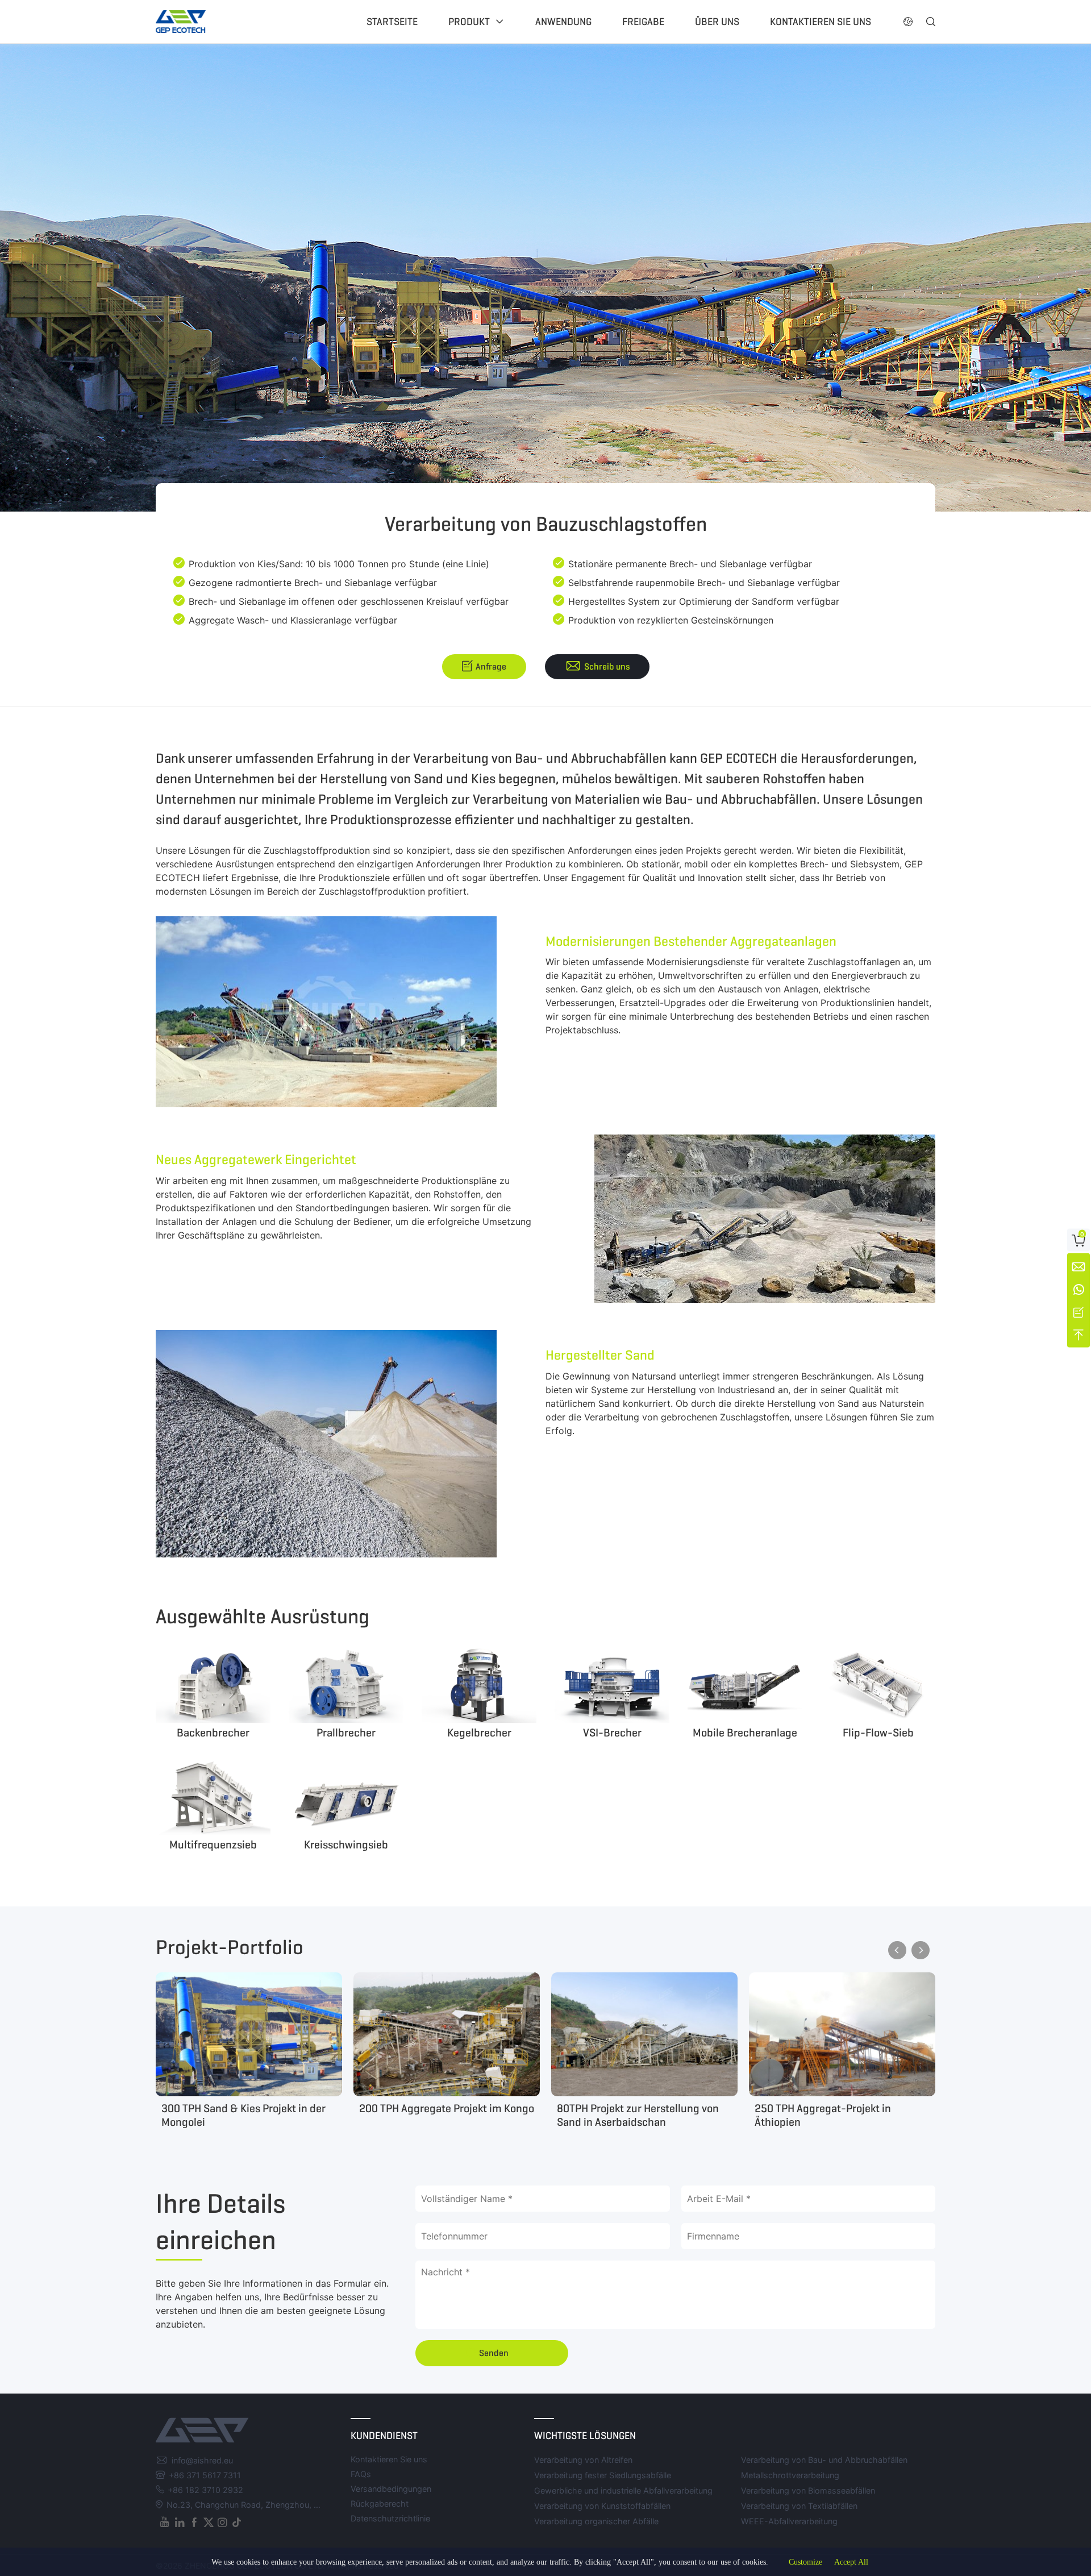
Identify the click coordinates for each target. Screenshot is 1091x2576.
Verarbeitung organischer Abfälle (596, 2521)
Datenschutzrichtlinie (390, 2518)
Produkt (469, 22)
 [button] (897, 1950)
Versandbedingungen (391, 2489)
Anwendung (563, 22)
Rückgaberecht (380, 2504)
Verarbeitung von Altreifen (583, 2460)
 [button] (931, 22)
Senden (494, 2353)
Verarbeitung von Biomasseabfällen (808, 2490)
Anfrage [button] (491, 666)
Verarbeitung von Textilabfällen (799, 2506)
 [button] (921, 1950)
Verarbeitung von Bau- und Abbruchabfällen (824, 2460)
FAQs (361, 2474)
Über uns (717, 22)
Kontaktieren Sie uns (821, 22)
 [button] (908, 22)
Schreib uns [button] (607, 666)
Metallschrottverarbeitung (790, 2475)
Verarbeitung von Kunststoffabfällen (602, 2506)
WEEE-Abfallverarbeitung (789, 2521)
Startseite (392, 22)
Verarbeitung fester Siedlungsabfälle (603, 2475)
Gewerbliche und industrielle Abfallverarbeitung (623, 2490)
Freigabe (643, 22)
